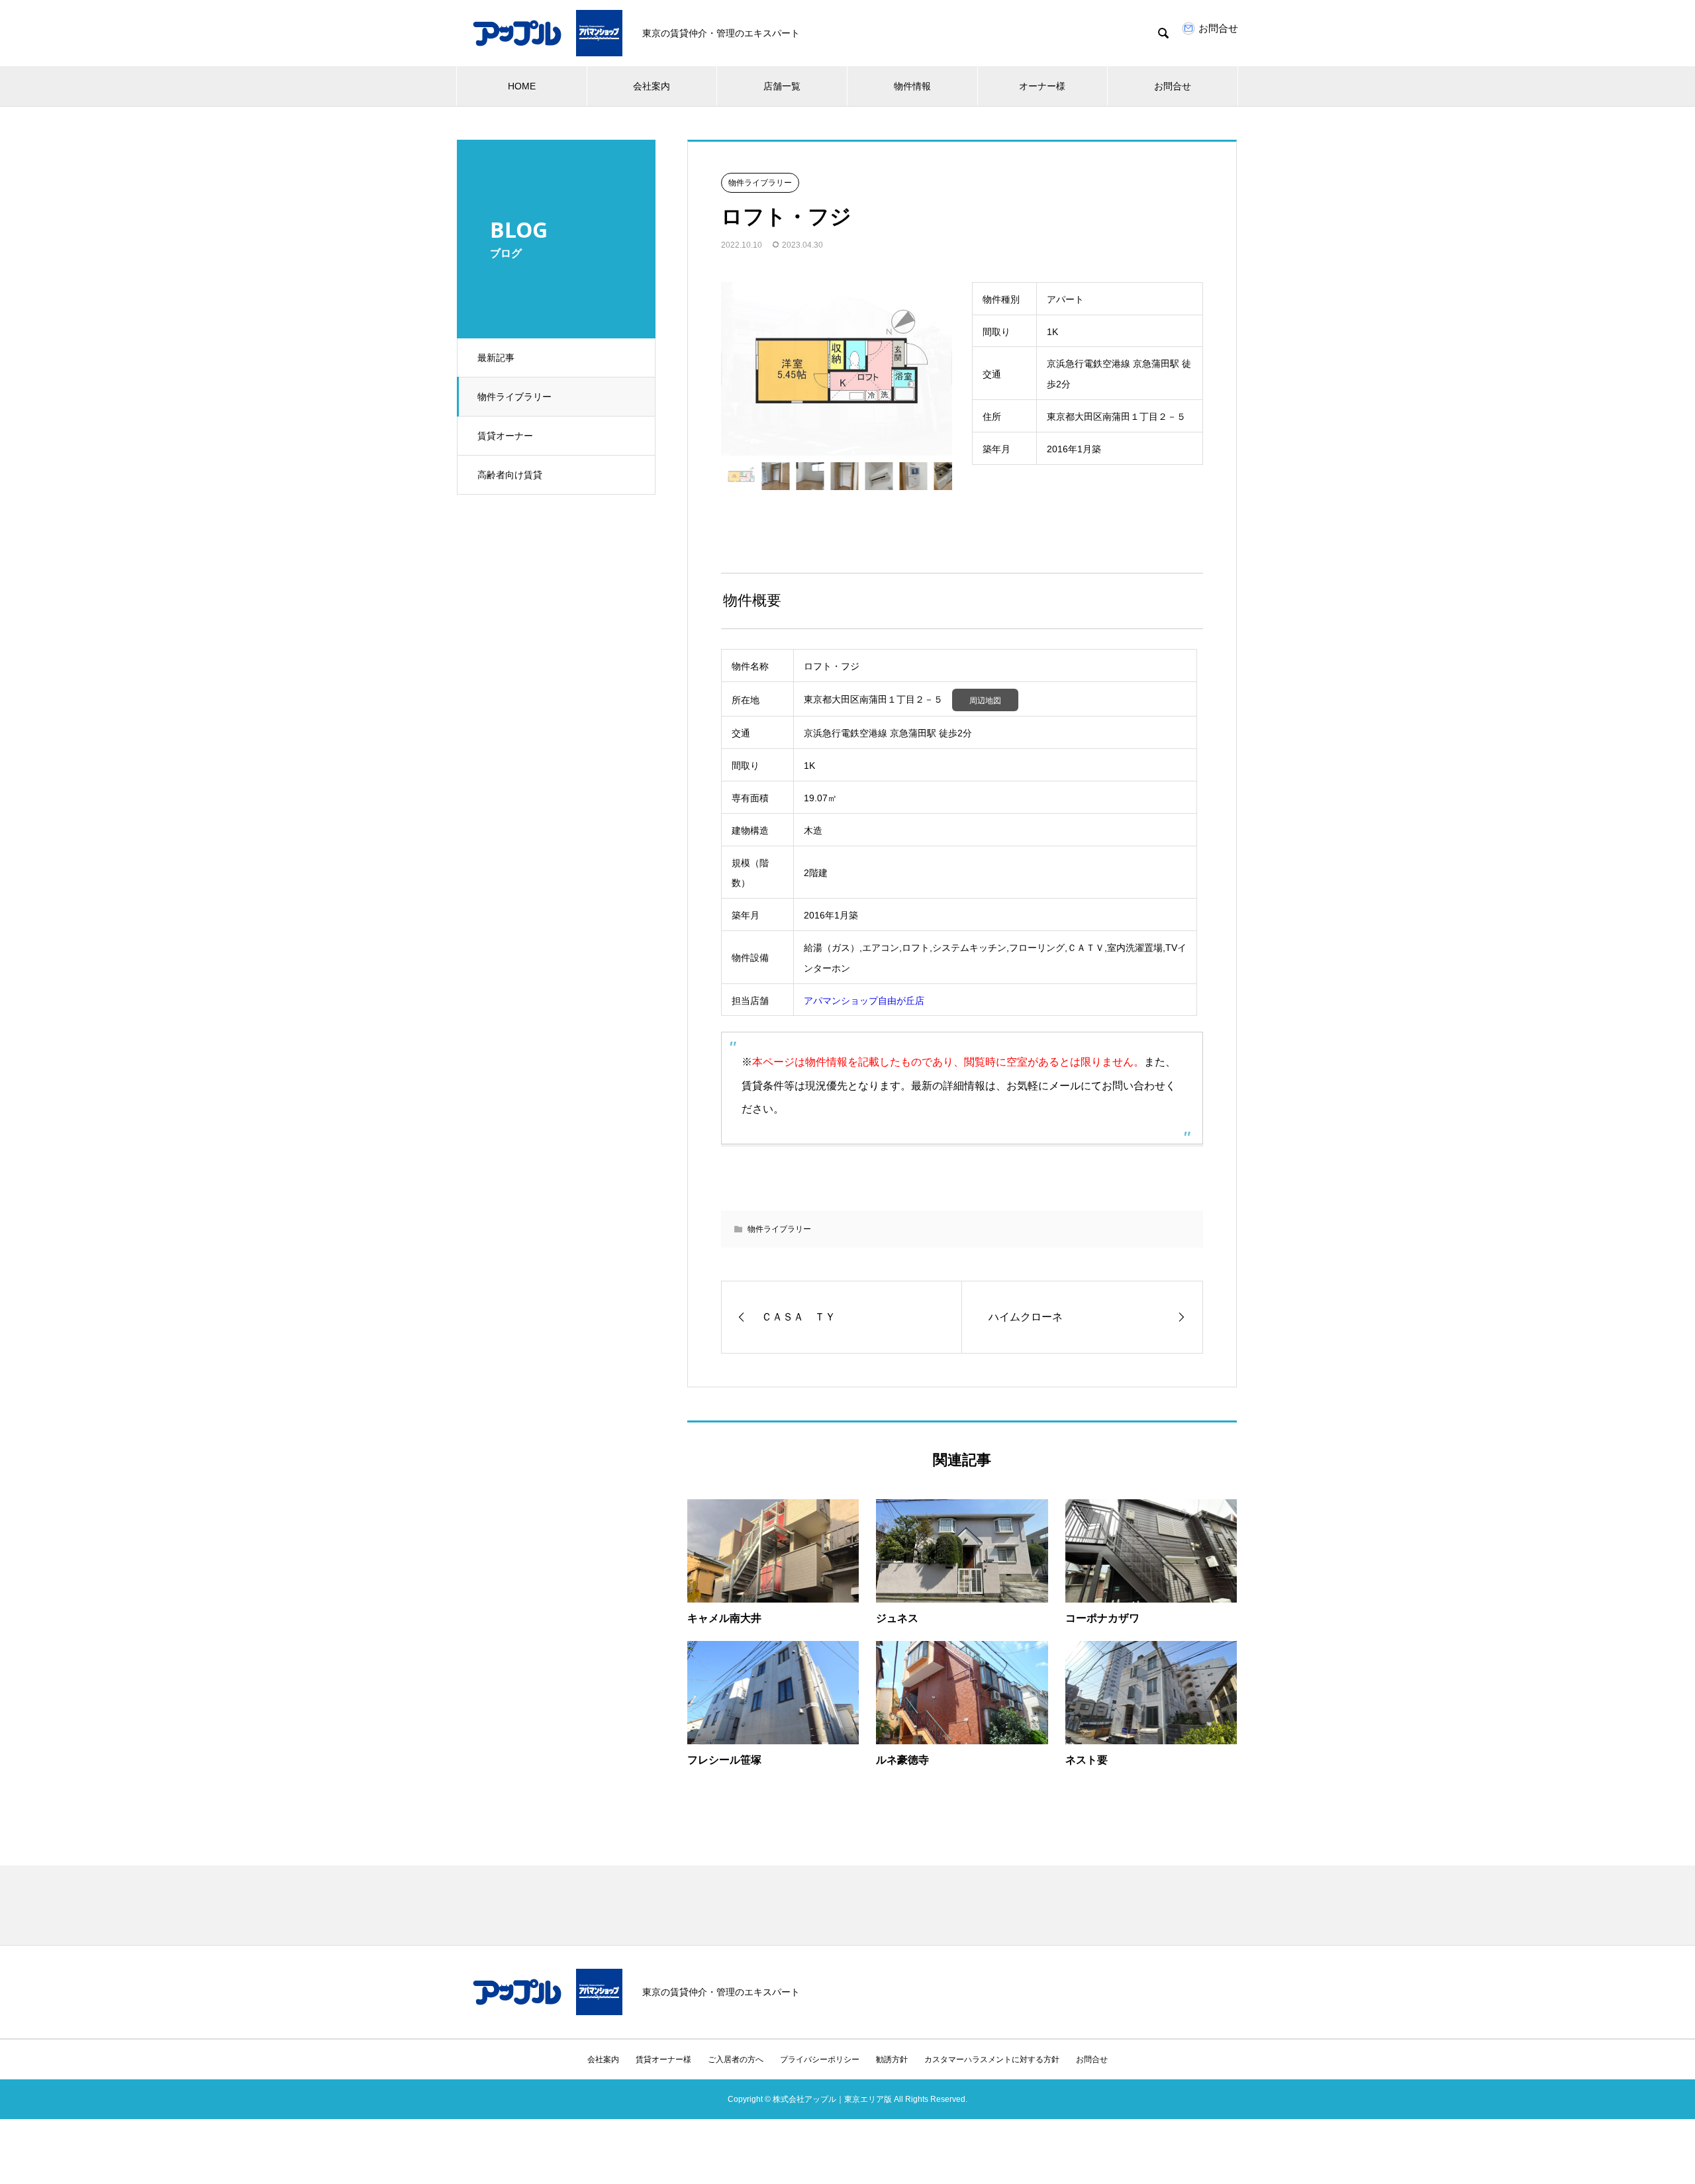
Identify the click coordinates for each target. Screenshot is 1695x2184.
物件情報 (912, 86)
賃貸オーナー (505, 436)
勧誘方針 (892, 2060)
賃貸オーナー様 (663, 2060)
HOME (522, 86)
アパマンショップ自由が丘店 (864, 1001)
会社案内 (652, 86)
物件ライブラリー (514, 397)
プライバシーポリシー (820, 2060)
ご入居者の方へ (736, 2060)
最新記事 (496, 358)
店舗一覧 (782, 86)
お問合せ (1173, 86)
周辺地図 (985, 701)
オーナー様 (1042, 86)
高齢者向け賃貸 (510, 475)
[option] (837, 369)
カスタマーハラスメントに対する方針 (992, 2060)
